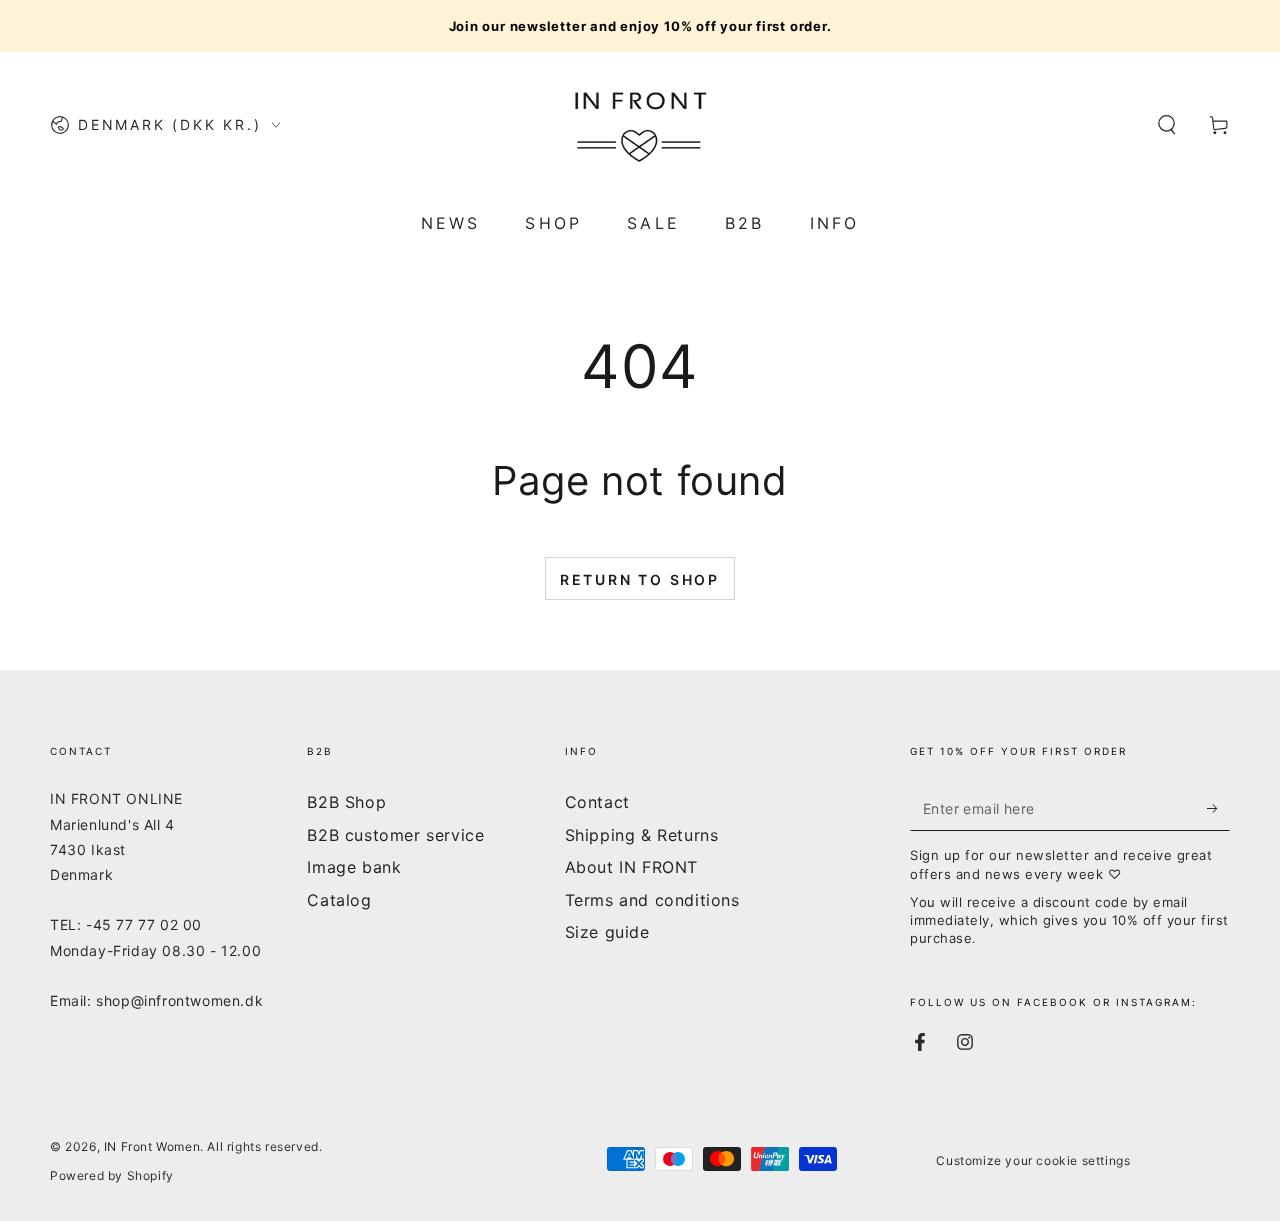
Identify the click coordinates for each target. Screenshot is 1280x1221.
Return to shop (640, 579)
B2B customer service (395, 835)
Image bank (354, 867)
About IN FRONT (631, 867)
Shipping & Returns (642, 835)
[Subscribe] (1218, 808)
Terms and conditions (652, 900)
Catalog (339, 900)
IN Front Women (152, 1146)
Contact (597, 802)
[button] (1167, 125)
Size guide (607, 932)
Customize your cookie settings (1033, 1160)
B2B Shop (346, 802)
